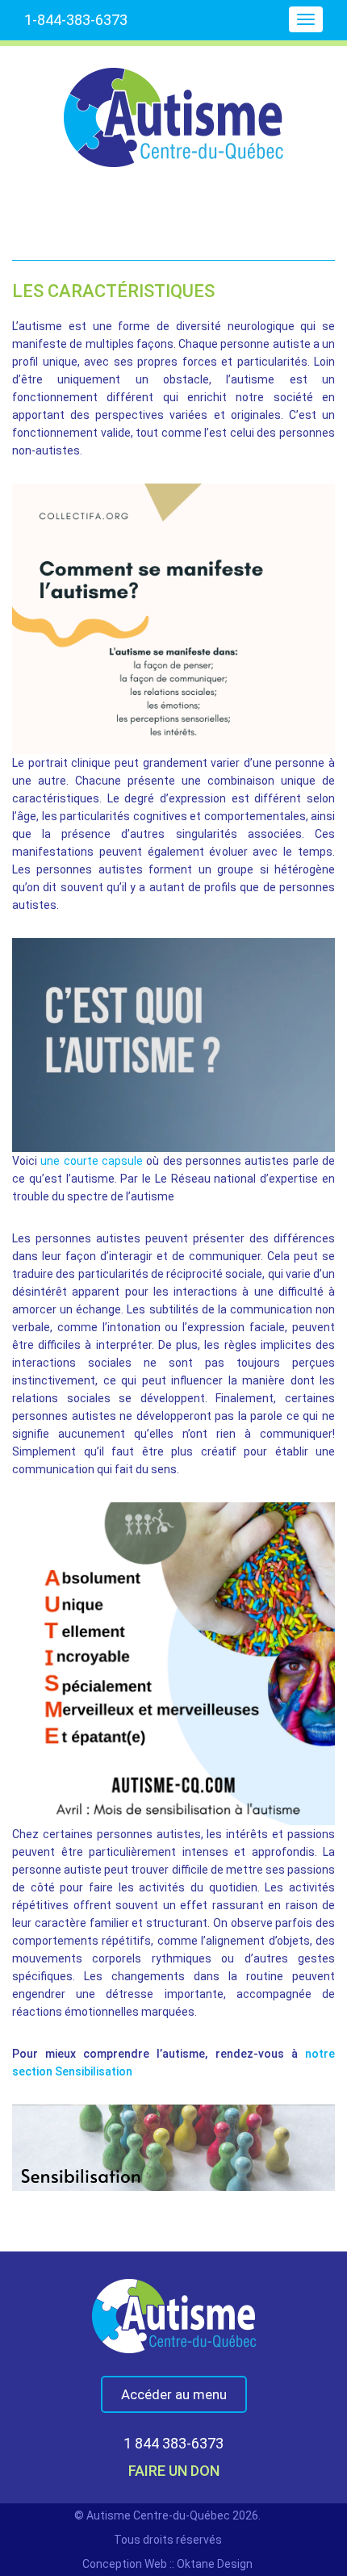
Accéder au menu (174, 2394)
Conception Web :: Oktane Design (167, 2564)
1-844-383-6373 (76, 20)
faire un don (174, 2471)
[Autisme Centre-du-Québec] (173, 107)
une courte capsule (92, 1161)
